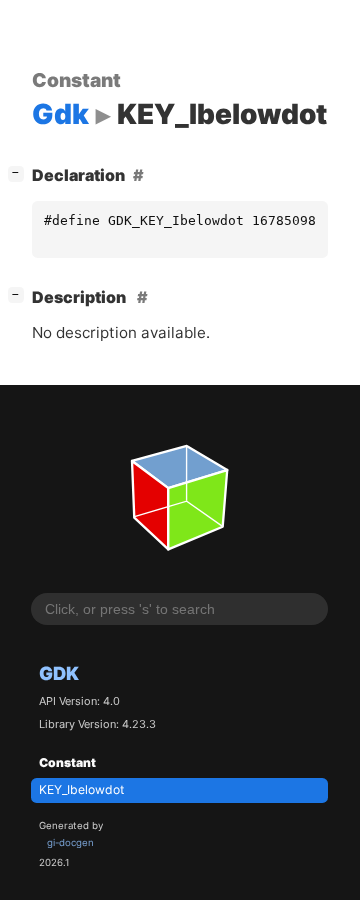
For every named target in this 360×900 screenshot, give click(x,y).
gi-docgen (70, 842)
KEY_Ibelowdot (81, 789)
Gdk (59, 673)
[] (20, 172)
